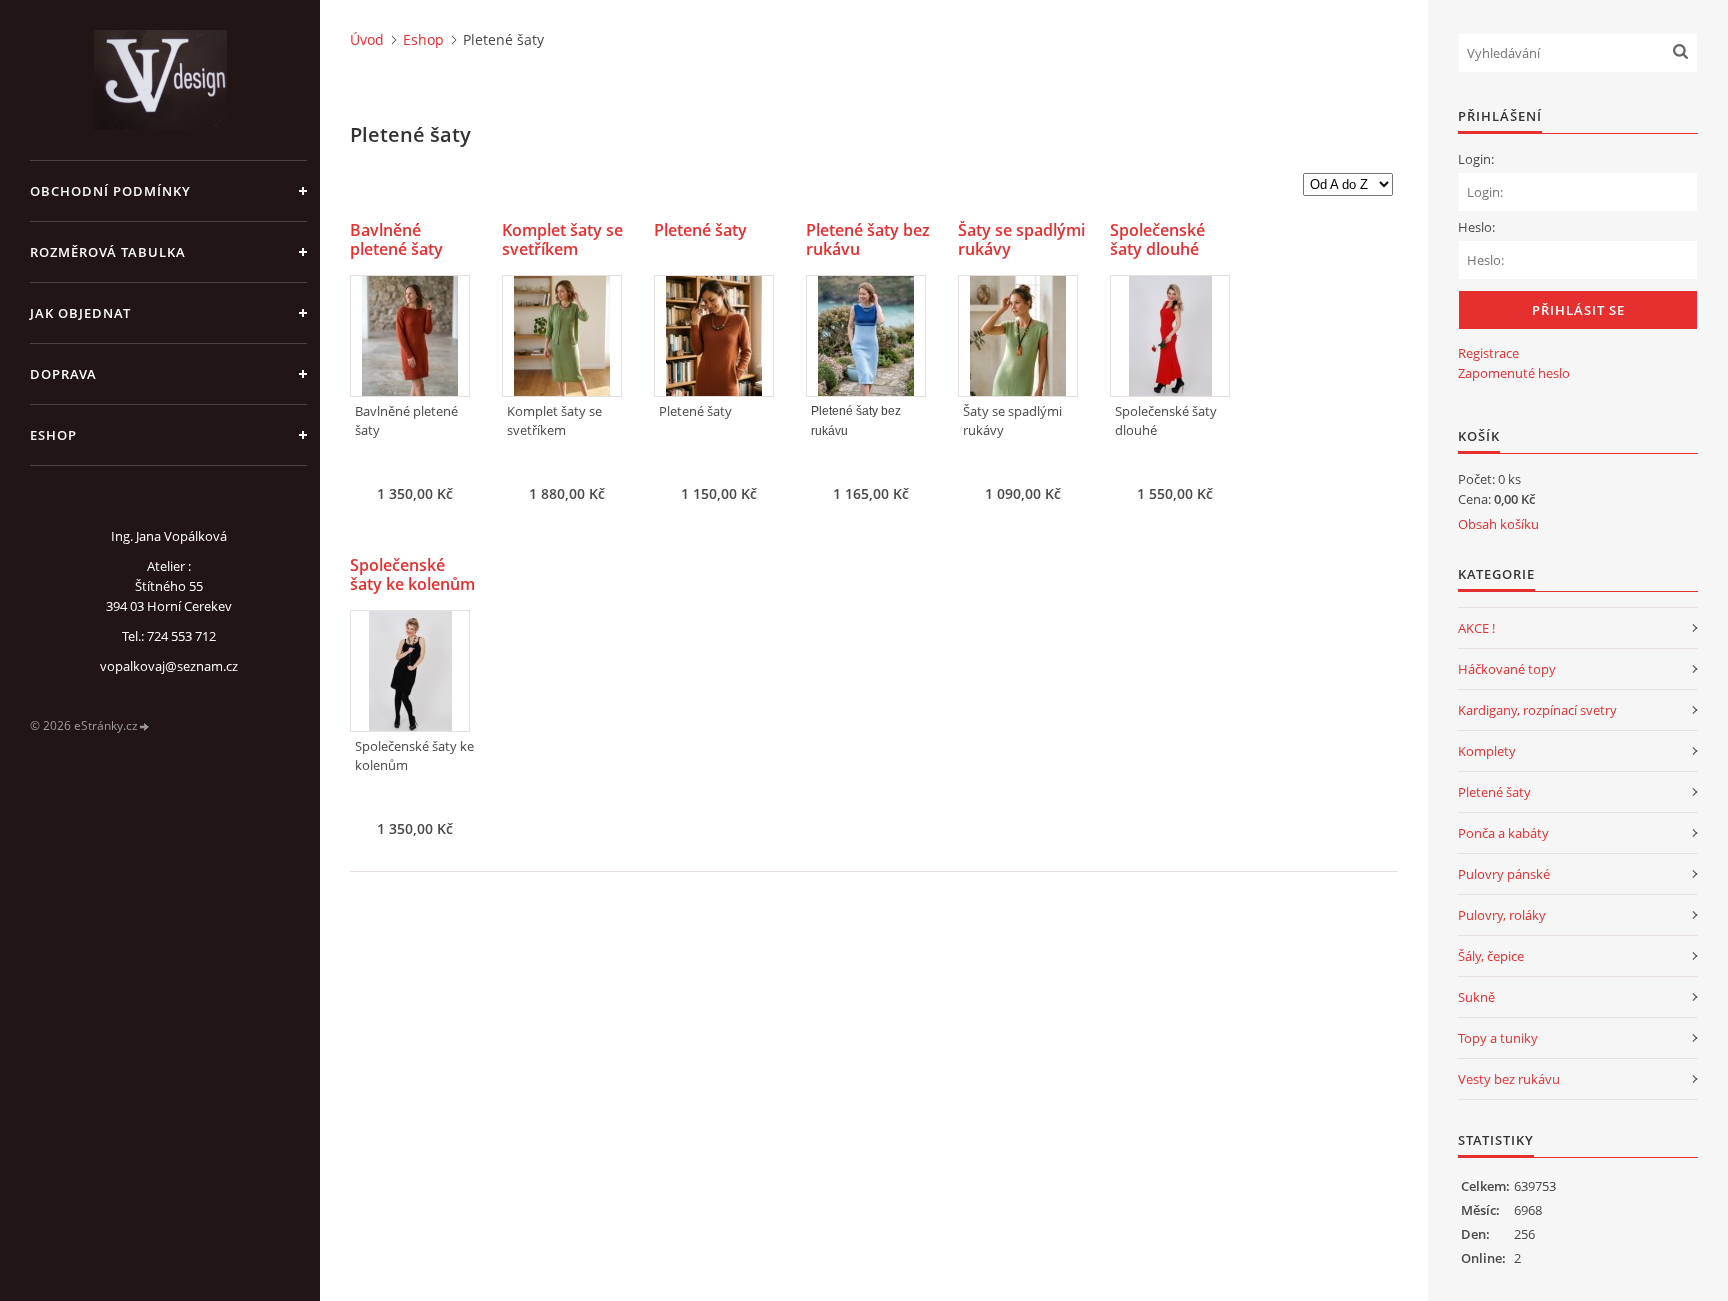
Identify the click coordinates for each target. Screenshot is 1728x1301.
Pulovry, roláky (1502, 915)
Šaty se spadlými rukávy (1021, 240)
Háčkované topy (1507, 669)
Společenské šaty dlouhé (1157, 240)
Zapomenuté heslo (1514, 373)
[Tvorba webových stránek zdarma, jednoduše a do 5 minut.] (145, 726)
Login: (1476, 159)
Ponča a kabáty (1503, 833)
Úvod (367, 39)
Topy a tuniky (1498, 1038)
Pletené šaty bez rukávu (868, 240)
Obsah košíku (1498, 524)
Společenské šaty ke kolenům (412, 575)
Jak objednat (80, 313)
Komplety (1487, 751)
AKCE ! (1476, 628)
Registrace (1488, 353)
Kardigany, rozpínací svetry (1537, 710)
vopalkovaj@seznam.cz (169, 666)
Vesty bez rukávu (1509, 1079)
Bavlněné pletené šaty (396, 240)
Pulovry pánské (1504, 874)
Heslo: (1476, 227)
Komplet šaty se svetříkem (562, 240)
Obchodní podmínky (110, 191)
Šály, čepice (1491, 956)
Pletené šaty (700, 230)
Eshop (53, 435)
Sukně (1476, 997)
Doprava (63, 374)
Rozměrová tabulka (108, 252)
